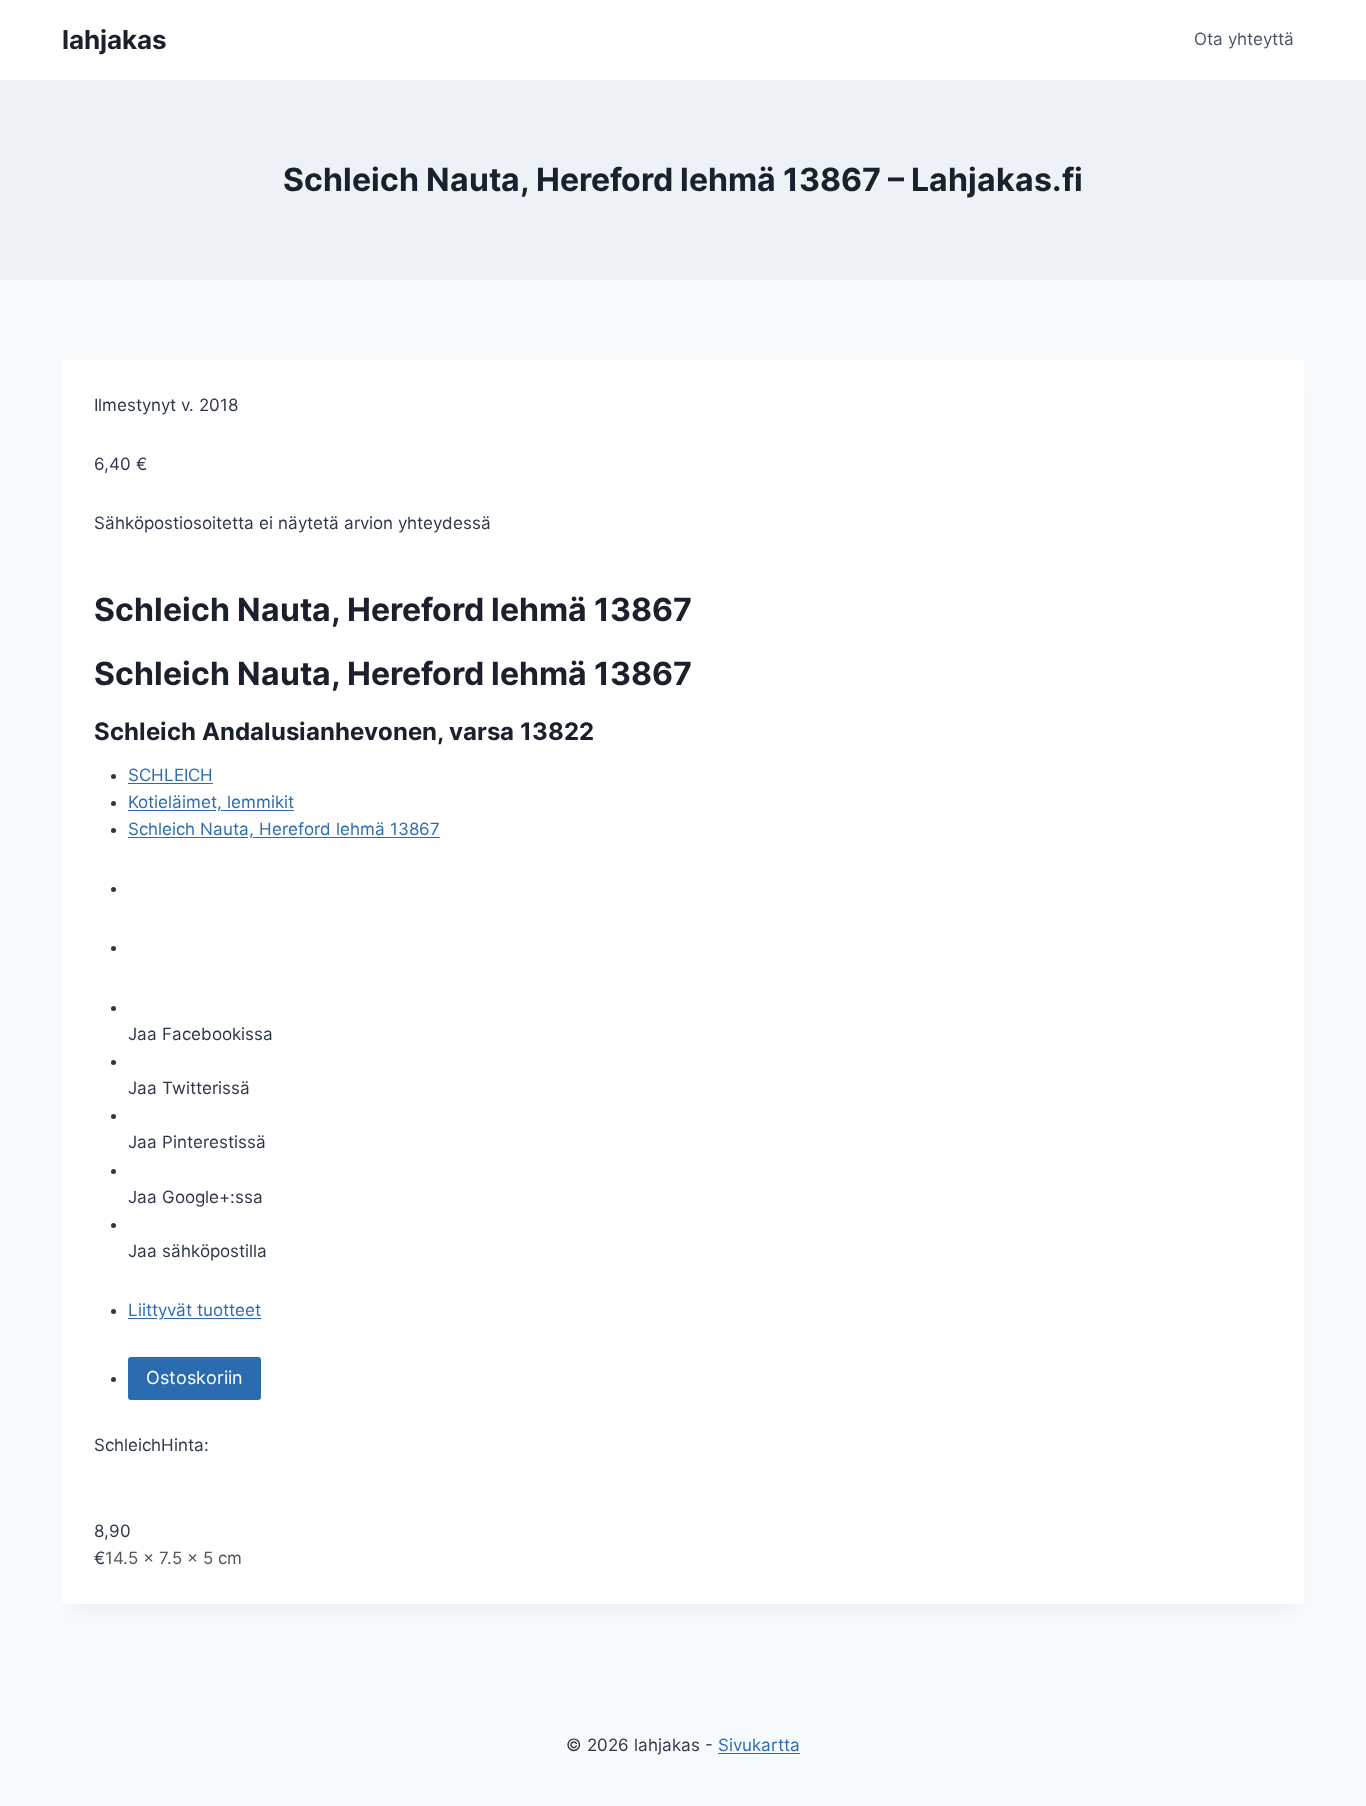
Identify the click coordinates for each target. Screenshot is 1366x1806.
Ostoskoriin (194, 1377)
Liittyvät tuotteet (194, 1310)
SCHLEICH (170, 775)
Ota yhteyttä (1244, 39)
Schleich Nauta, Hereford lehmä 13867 (284, 829)
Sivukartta (759, 1745)
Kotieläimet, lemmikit (211, 802)
